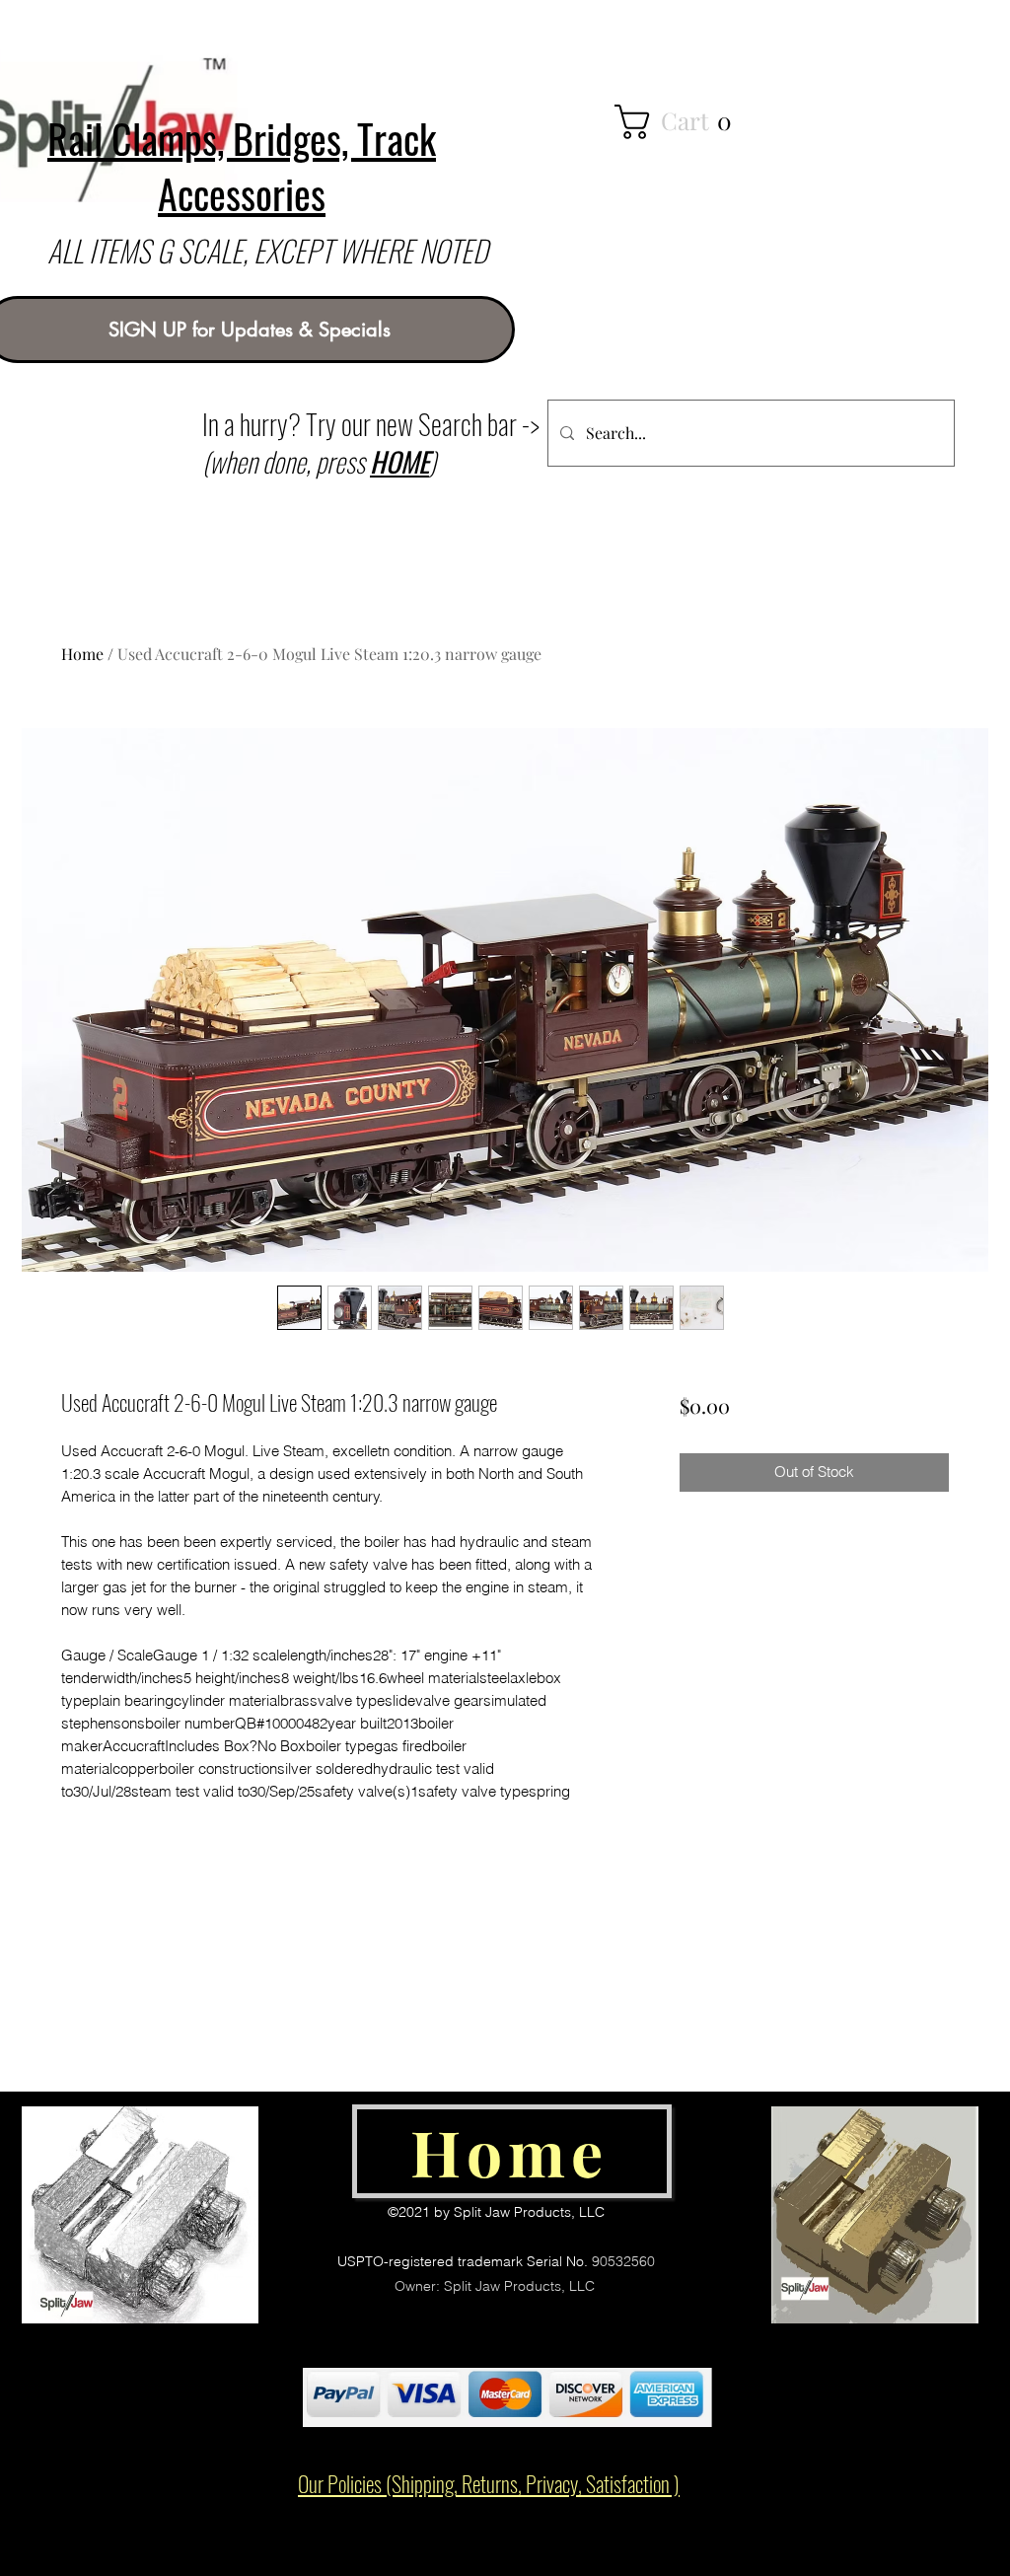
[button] (691, 122)
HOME (399, 461)
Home (82, 654)
